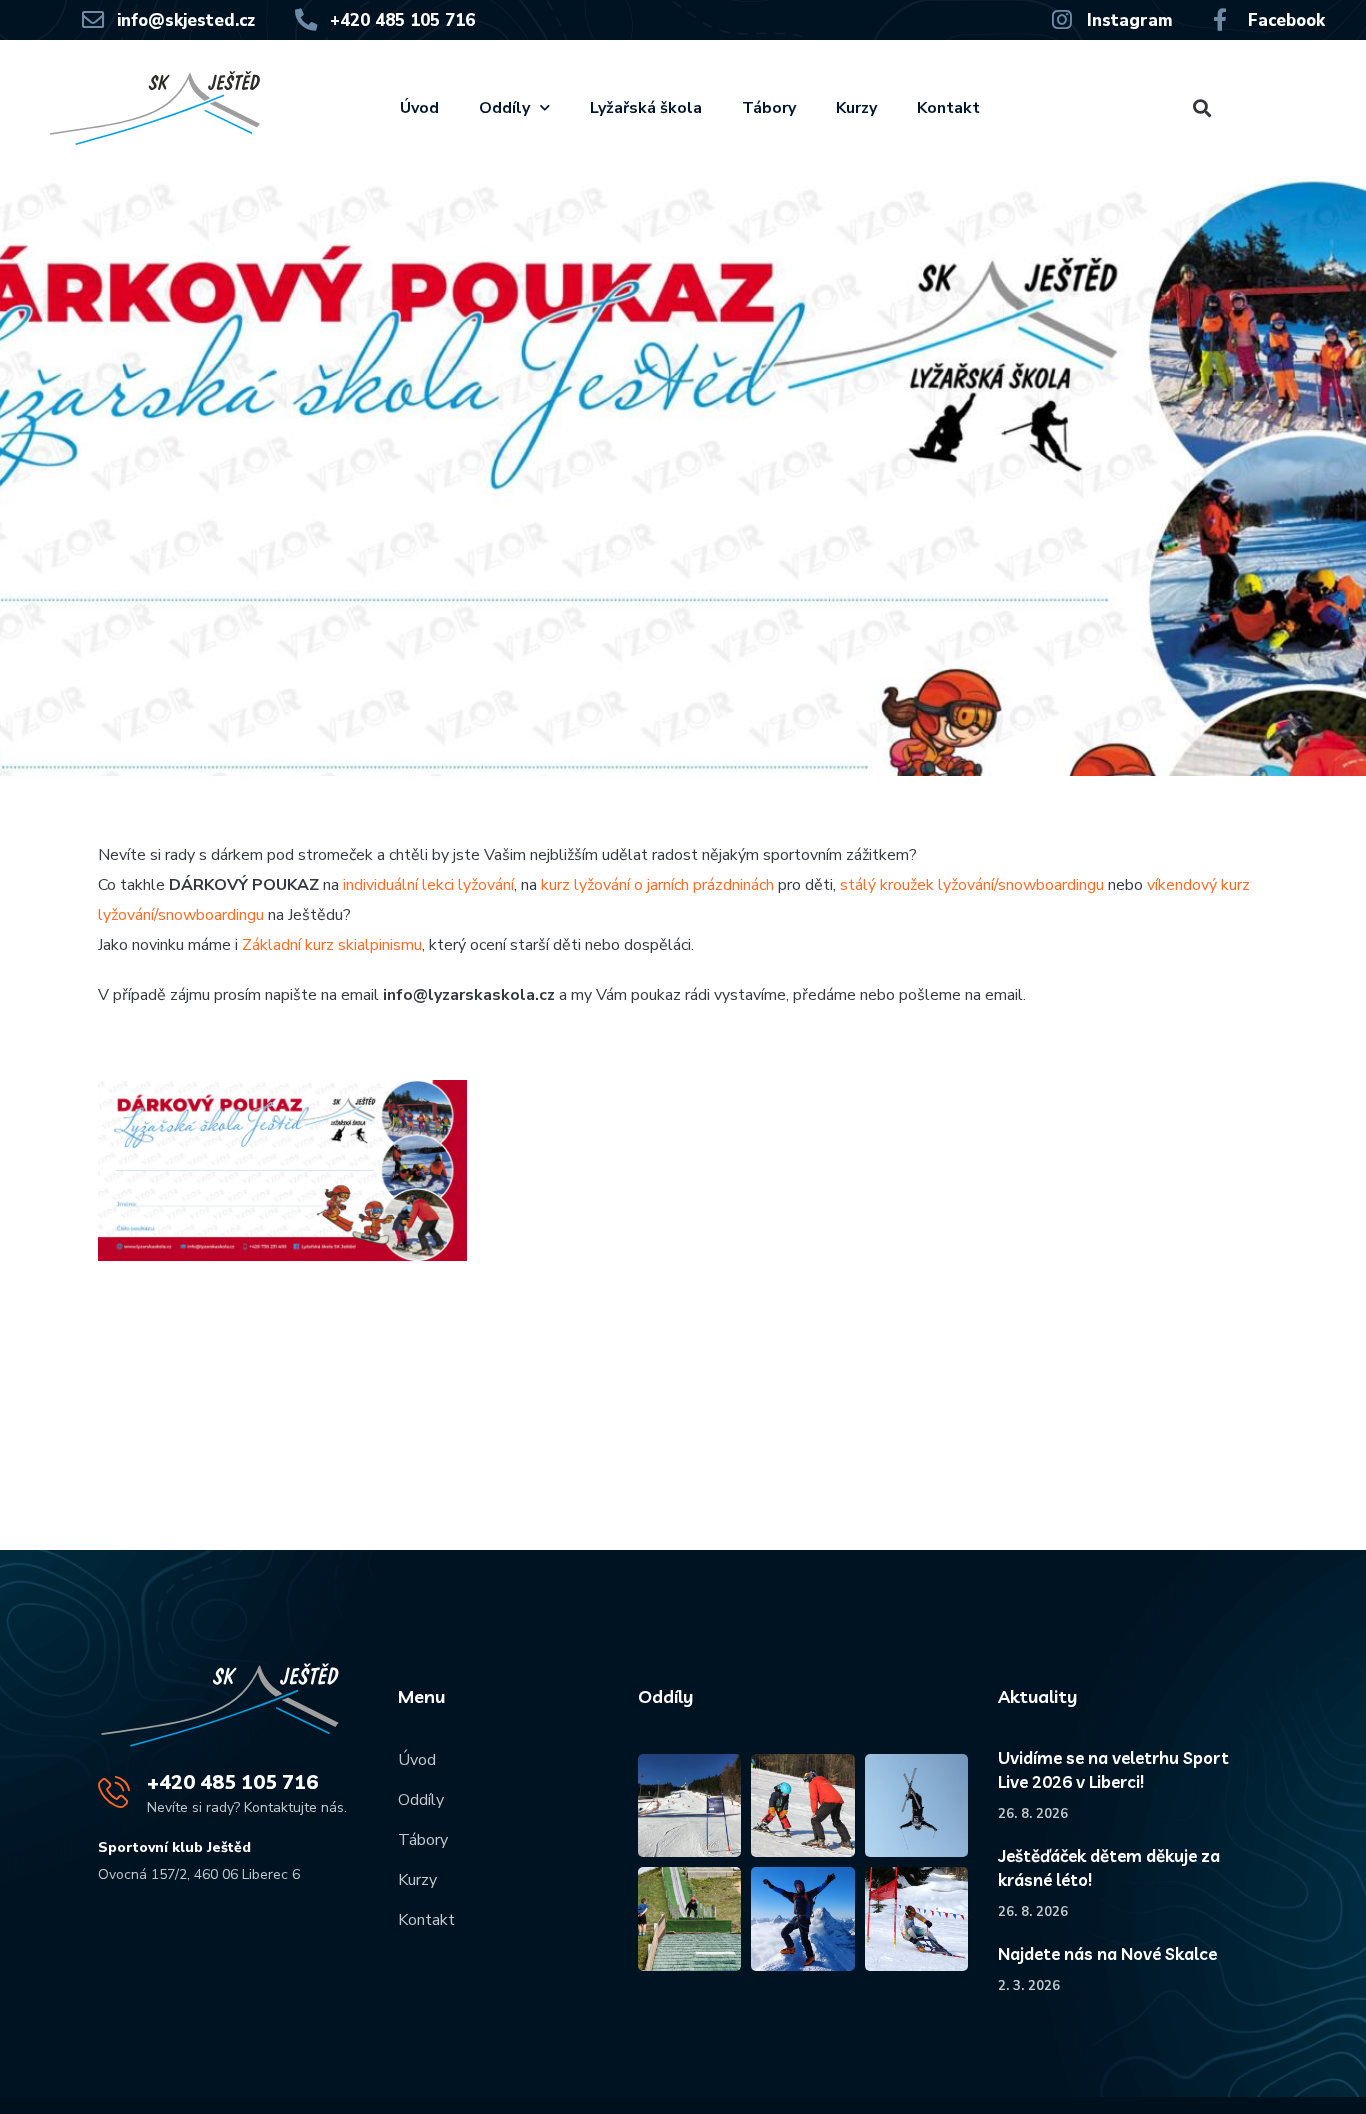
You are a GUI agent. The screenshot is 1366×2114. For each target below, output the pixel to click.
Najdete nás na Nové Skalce (1107, 1953)
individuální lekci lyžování (428, 885)
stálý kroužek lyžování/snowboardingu (972, 885)
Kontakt (948, 108)
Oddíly (504, 108)
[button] (1202, 108)
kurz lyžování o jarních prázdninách (657, 885)
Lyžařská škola (646, 108)
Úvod (419, 108)
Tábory (769, 108)
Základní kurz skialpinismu (332, 945)
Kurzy (856, 108)
